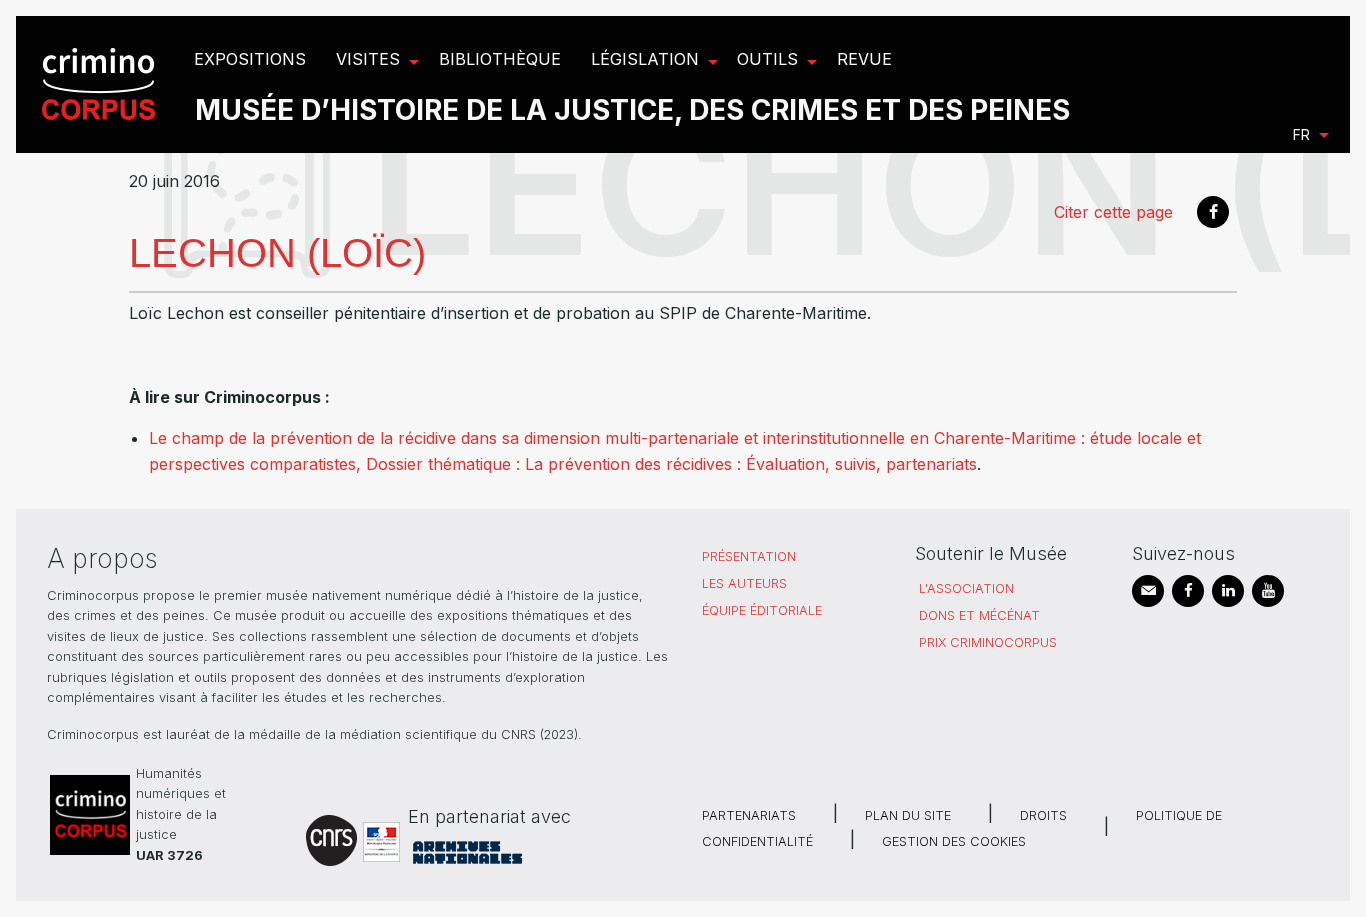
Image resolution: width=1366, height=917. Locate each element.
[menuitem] (101, 84)
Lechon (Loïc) (277, 253)
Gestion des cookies (954, 841)
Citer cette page (1113, 212)
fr (1301, 134)
